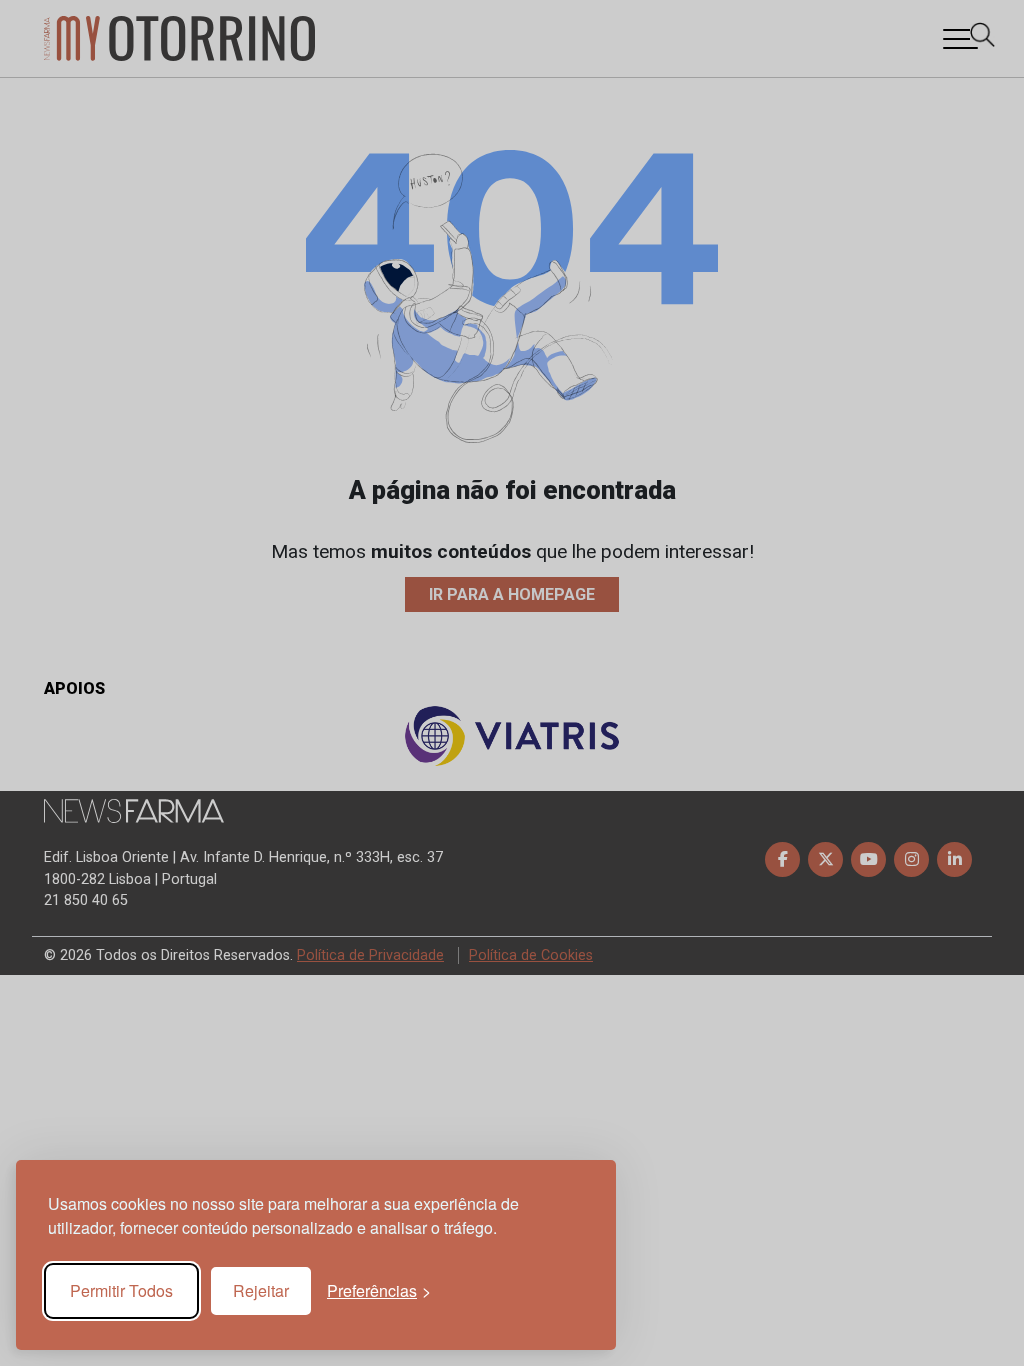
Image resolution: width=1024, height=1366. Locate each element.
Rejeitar (261, 1290)
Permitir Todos (121, 1290)
